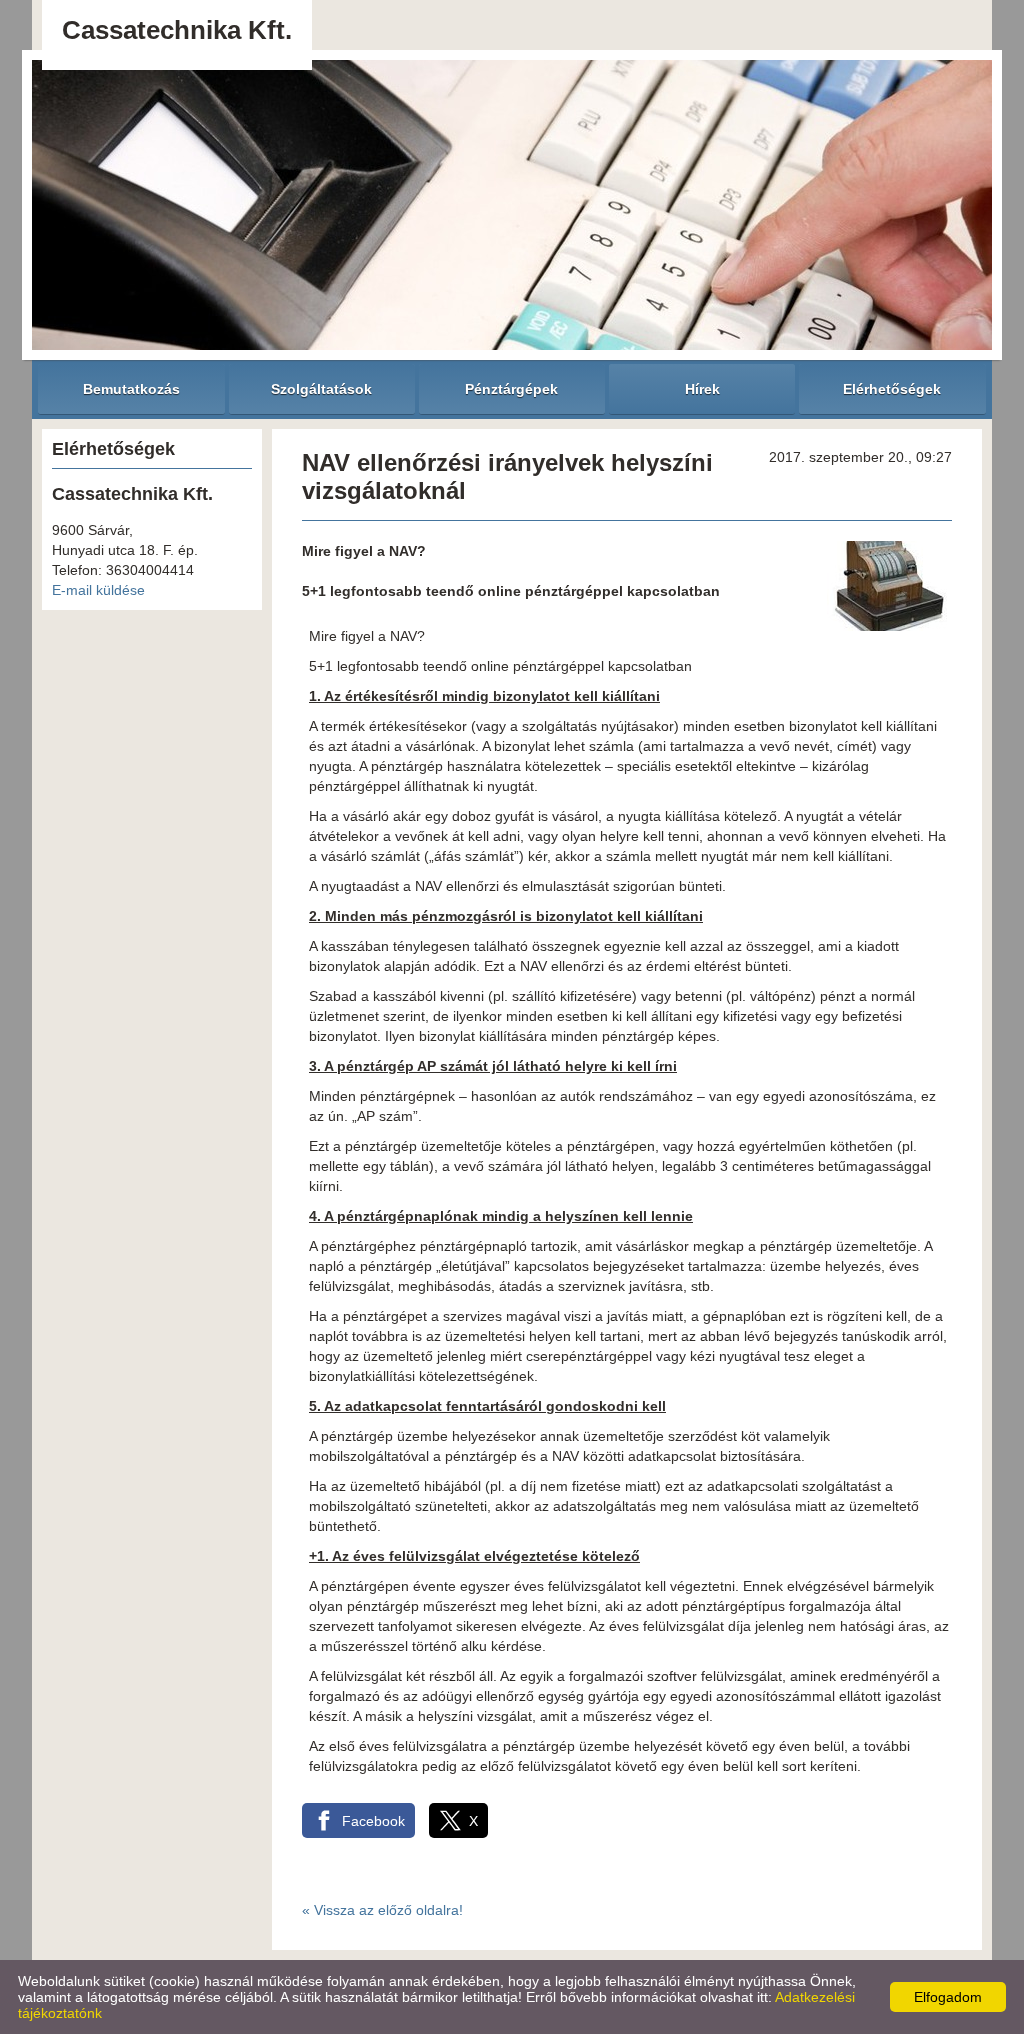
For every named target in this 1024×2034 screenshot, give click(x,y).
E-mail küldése (98, 590)
